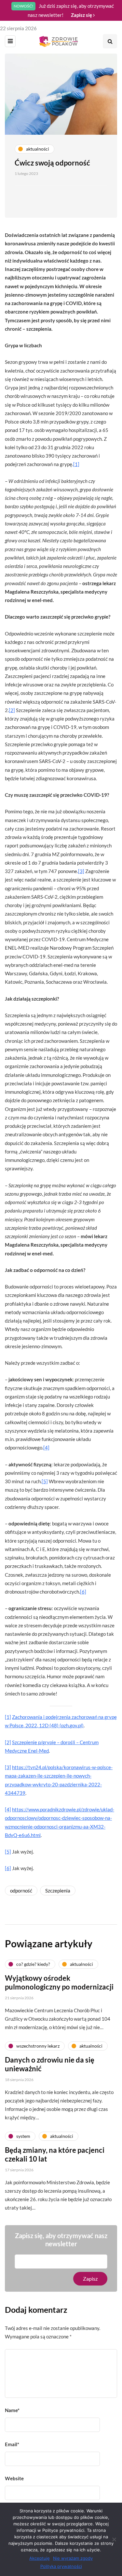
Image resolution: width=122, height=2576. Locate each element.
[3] (81, 871)
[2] (12, 710)
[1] (76, 464)
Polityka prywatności (61, 2566)
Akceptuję (40, 2558)
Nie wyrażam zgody (73, 2558)
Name (12, 2410)
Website (14, 2478)
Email (12, 2444)
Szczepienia (58, 1891)
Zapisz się (82, 15)
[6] (83, 1592)
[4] (46, 1448)
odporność (21, 1891)
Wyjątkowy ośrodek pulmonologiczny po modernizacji (59, 1983)
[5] (45, 1481)
